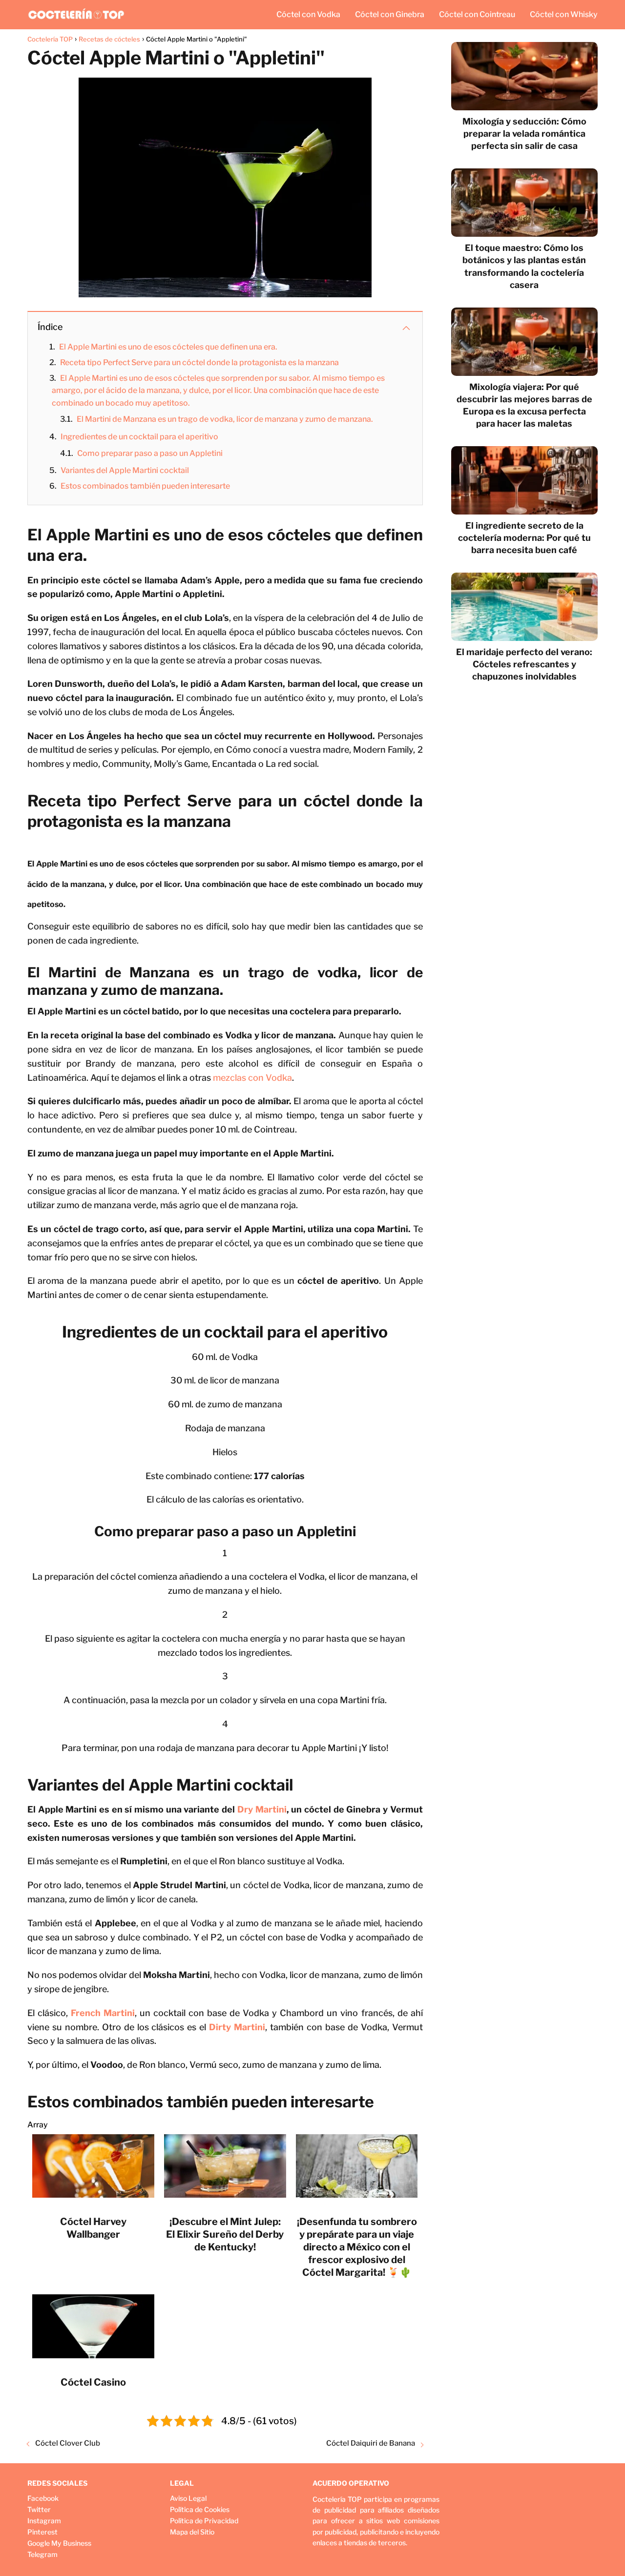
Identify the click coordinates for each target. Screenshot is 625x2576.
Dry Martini (262, 1809)
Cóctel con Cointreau (477, 14)
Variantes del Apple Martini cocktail (125, 470)
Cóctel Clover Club (68, 2443)
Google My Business (59, 2543)
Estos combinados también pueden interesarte (145, 486)
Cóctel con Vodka (308, 14)
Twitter (39, 2509)
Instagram (44, 2521)
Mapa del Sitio (192, 2532)
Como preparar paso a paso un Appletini (150, 453)
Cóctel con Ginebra (390, 14)
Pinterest (42, 2532)
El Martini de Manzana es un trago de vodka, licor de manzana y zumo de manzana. (225, 419)
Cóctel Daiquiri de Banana (371, 2443)
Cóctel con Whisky (564, 14)
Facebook (43, 2498)
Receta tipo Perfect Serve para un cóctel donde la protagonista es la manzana (199, 362)
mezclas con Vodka (252, 1078)
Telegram (42, 2554)
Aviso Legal (188, 2498)
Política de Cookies (200, 2509)
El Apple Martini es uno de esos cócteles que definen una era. (168, 347)
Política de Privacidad (204, 2521)
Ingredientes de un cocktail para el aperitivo (139, 437)
